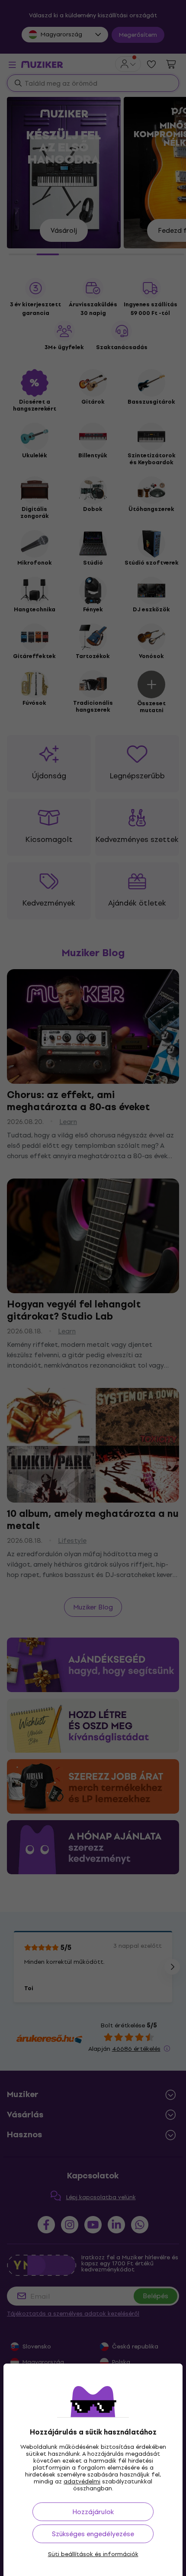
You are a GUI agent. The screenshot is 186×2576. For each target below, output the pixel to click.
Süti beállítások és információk (93, 2554)
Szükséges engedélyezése (93, 2534)
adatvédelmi (82, 2481)
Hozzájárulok (93, 2512)
